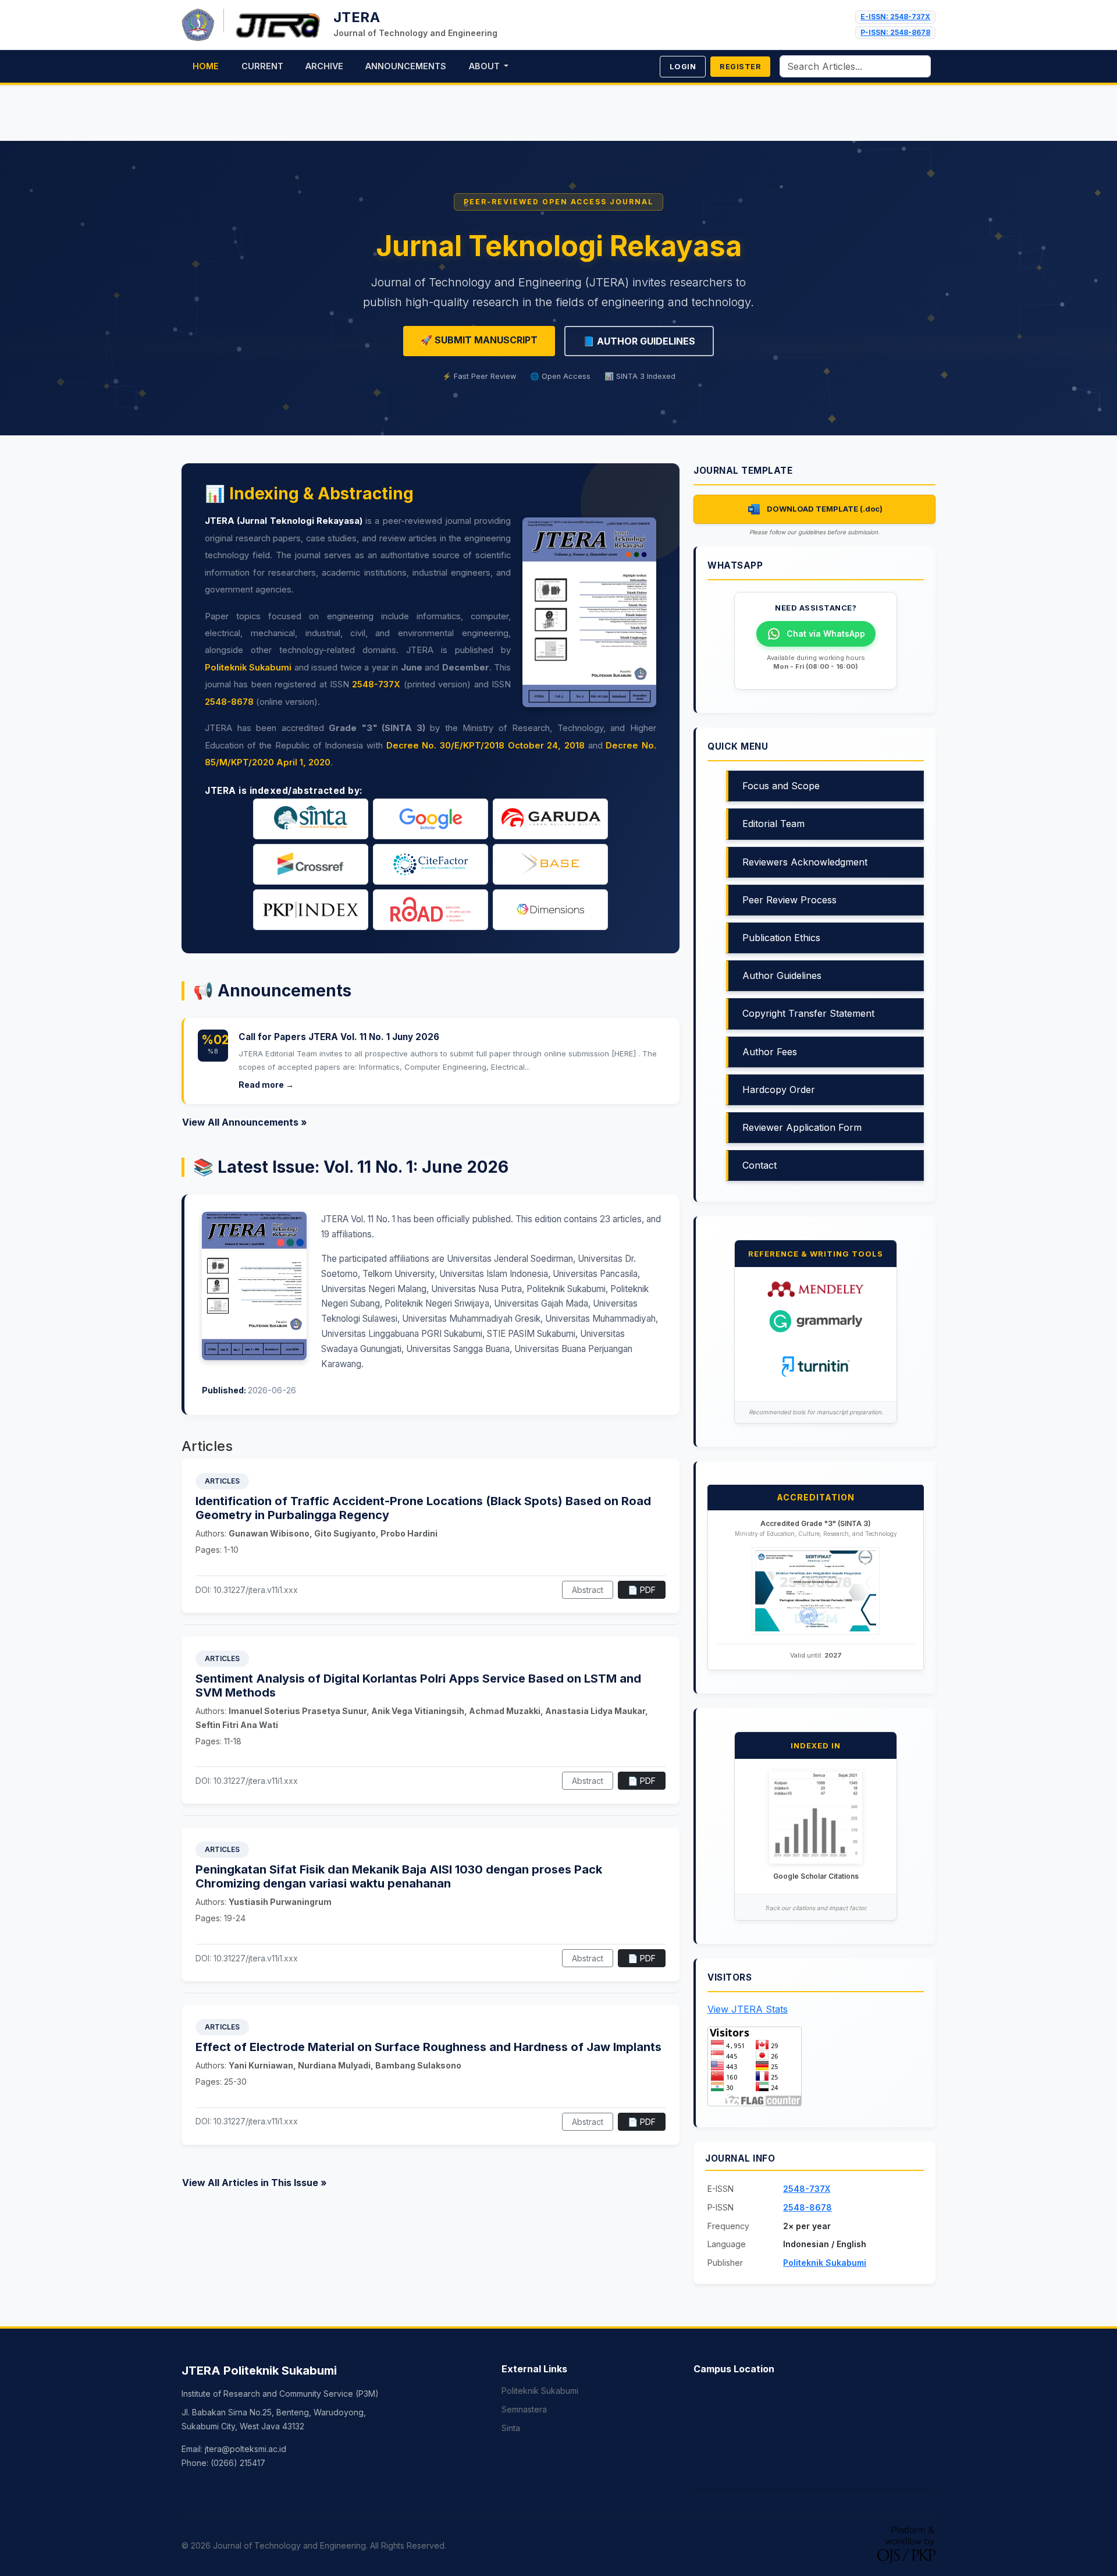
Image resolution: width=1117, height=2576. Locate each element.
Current (262, 66)
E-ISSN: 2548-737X (895, 17)
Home (206, 66)
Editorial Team (773, 824)
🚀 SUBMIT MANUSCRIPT (479, 340)
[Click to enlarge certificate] (816, 1590)
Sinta (511, 2428)
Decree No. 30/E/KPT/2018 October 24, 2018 (485, 746)
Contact (760, 1165)
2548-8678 (229, 702)
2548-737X (376, 684)
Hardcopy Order (779, 1090)
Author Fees (770, 1052)
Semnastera (524, 2409)
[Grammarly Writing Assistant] (816, 1320)
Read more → (266, 1085)
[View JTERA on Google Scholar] (816, 1817)
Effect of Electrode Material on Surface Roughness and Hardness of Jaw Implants (428, 2047)
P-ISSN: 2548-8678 (895, 32)
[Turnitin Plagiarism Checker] (816, 1365)
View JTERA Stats (748, 2009)
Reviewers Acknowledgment (805, 862)
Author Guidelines (782, 975)
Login (683, 67)
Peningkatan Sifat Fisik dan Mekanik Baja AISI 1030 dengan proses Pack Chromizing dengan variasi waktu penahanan (399, 1876)
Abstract (588, 1590)
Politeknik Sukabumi (248, 668)
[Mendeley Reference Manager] (816, 1288)
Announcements (406, 66)
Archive (324, 66)
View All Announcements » (245, 1122)
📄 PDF (642, 1590)
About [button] (485, 66)
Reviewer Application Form (802, 1127)
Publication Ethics (781, 938)
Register (740, 67)
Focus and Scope (781, 786)
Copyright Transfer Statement (808, 1013)
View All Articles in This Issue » (255, 2183)
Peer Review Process (789, 900)
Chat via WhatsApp (826, 634)
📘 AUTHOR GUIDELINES (639, 341)
